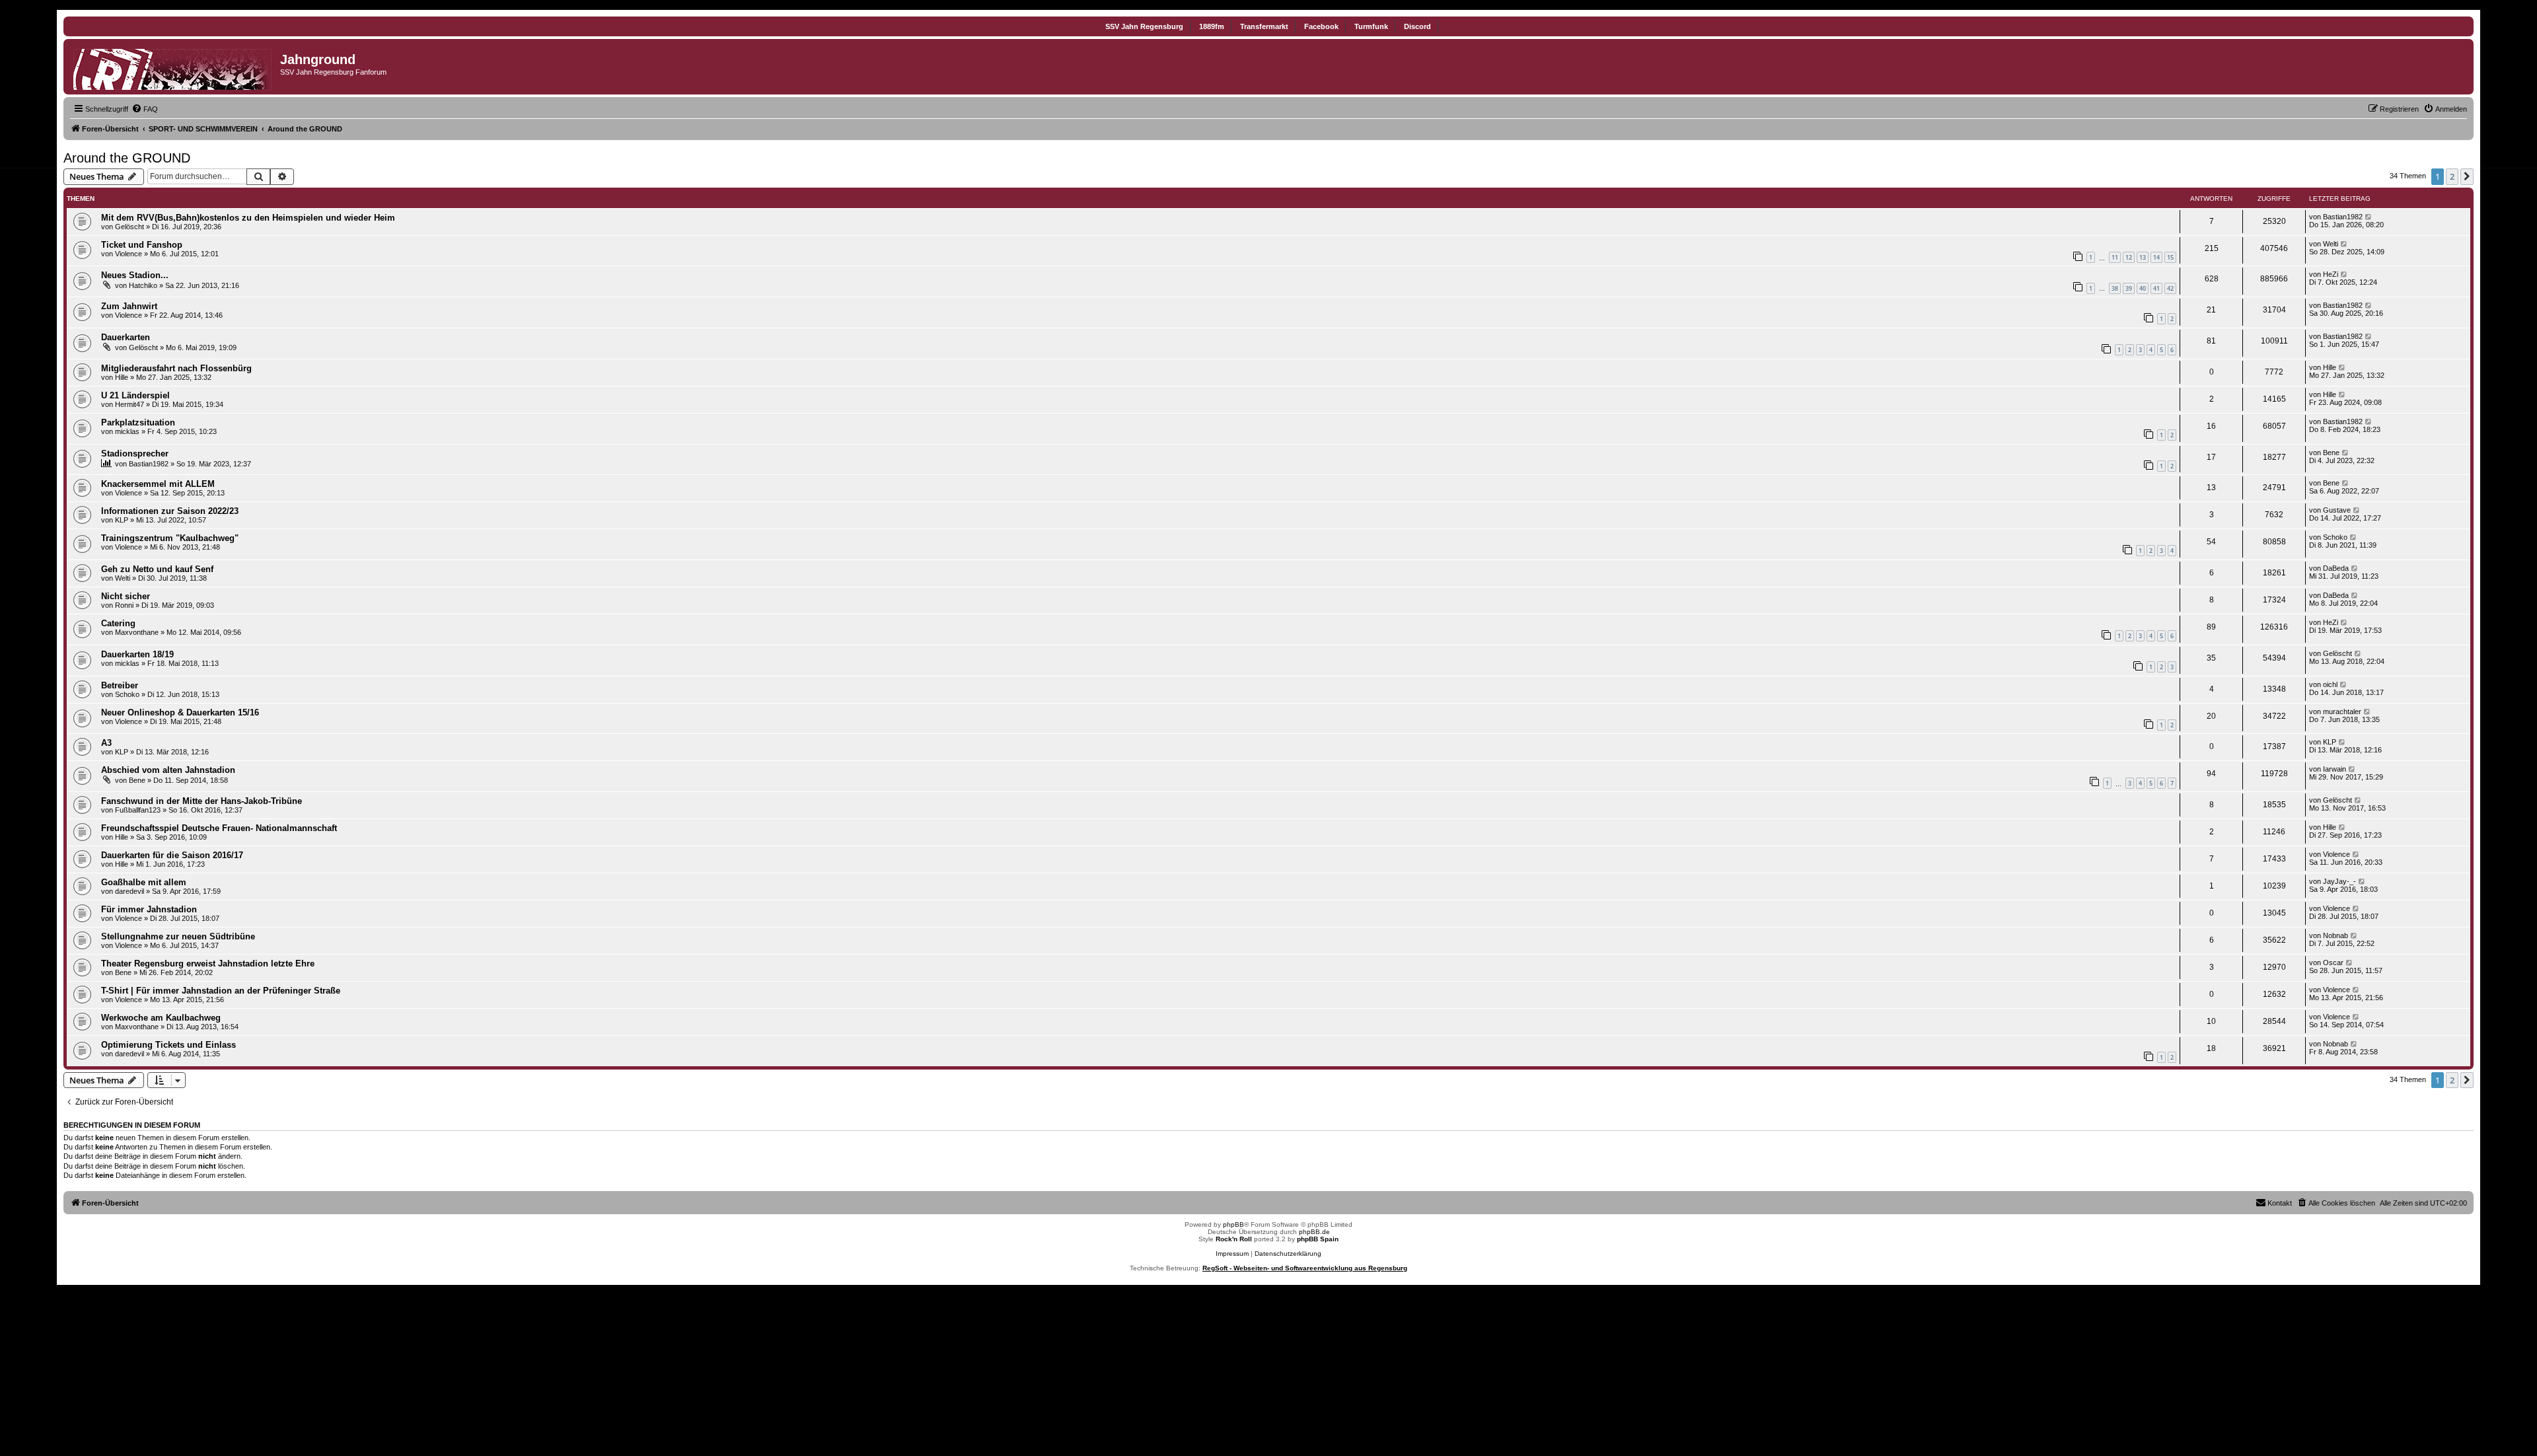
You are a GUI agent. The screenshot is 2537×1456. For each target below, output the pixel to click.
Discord (1417, 26)
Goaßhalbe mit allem (144, 882)
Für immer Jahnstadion (149, 909)
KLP (122, 520)
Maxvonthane (137, 632)
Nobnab (2335, 935)
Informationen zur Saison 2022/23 (170, 511)
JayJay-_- (2339, 881)
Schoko (2335, 537)
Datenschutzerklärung (1288, 1254)
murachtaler (2342, 711)
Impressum (1232, 1254)
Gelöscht (129, 227)
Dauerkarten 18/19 (137, 654)
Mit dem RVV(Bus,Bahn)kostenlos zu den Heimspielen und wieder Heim (248, 218)
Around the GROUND (127, 158)
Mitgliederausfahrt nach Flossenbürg (176, 368)
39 (2129, 288)
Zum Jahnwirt (129, 306)
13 (2143, 257)
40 (2143, 288)
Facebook (1321, 26)
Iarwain (2335, 769)
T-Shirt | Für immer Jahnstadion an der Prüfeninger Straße (221, 991)
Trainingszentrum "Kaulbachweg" (170, 538)
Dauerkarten (126, 337)
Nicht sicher (126, 596)
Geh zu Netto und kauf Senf (157, 569)
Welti (2331, 244)
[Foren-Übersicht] (173, 67)
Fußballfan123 (138, 810)
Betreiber (120, 685)
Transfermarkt (1264, 26)
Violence (129, 254)
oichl (2330, 684)
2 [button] (2452, 176)
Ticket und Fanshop (142, 245)
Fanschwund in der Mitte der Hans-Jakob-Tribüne (202, 801)
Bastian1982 (2343, 217)
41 (2156, 288)
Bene (2331, 453)
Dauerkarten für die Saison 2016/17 (172, 855)
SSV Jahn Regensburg (1144, 26)
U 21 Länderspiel (135, 395)
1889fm (1212, 26)
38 (2115, 288)
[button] (2467, 176)
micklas (127, 431)
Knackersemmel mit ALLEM (158, 484)
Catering (118, 623)
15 (2170, 257)
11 (2115, 257)
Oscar (2333, 963)
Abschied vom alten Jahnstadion (168, 770)
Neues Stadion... (135, 275)
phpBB (1233, 1224)
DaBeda (2336, 568)
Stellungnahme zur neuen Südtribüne (178, 936)
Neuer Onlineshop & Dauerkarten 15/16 (180, 712)
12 (2129, 257)
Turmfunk (1371, 26)
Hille (122, 377)
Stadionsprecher (135, 454)
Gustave (2337, 510)
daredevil (129, 891)
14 (2156, 257)
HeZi (2331, 274)
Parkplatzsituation (138, 422)
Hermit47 (129, 404)
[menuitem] (145, 109)
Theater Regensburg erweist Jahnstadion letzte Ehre (208, 964)
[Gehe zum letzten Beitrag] (2369, 217)
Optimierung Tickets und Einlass (168, 1045)
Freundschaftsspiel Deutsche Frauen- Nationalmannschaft (219, 828)
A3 (106, 743)
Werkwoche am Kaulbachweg (161, 1018)
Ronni (124, 605)
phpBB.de (1314, 1232)
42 (2170, 288)
